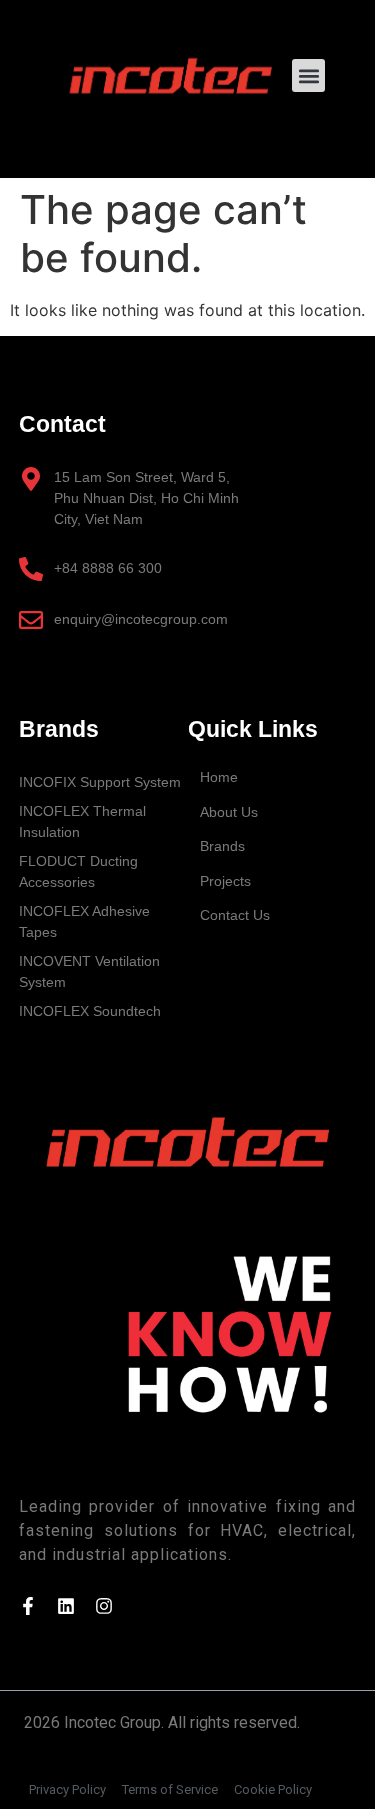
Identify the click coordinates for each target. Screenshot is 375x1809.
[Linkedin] (66, 1606)
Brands (222, 846)
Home (219, 777)
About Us (229, 812)
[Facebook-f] (28, 1606)
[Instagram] (104, 1606)
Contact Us (235, 915)
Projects (225, 881)
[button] (308, 75)
